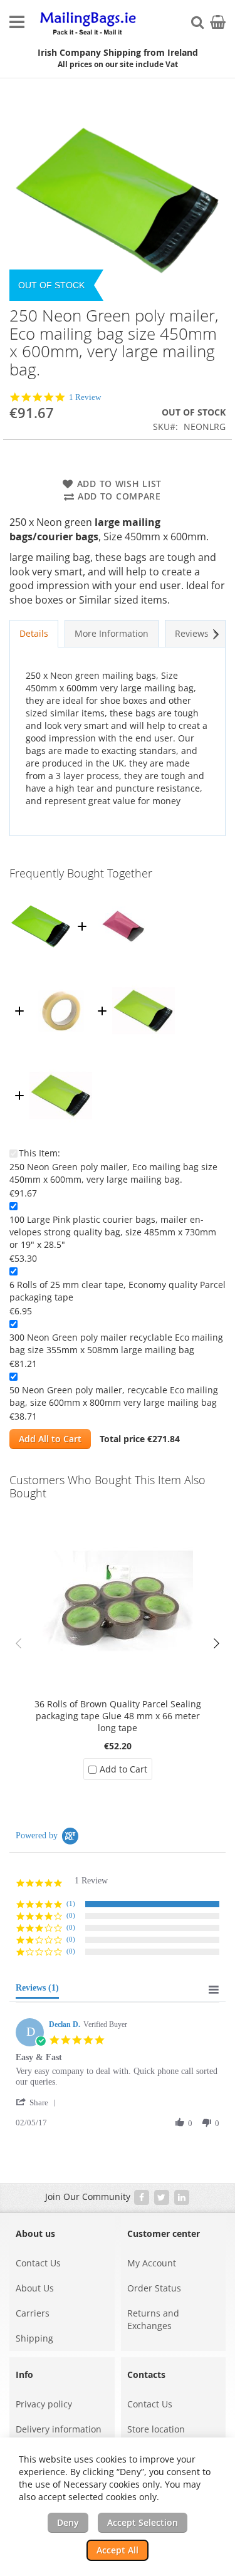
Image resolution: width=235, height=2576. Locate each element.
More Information (112, 633)
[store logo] (89, 24)
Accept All (118, 2550)
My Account (152, 2263)
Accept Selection (143, 2522)
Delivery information (59, 2429)
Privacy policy (44, 2404)
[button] (216, 1643)
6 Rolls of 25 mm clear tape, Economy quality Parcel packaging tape (118, 1291)
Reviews (192, 633)
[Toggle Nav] (17, 22)
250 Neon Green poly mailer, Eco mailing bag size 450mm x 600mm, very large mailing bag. (113, 1173)
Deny (68, 2522)
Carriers (33, 2313)
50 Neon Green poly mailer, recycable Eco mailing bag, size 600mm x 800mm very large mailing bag (114, 1396)
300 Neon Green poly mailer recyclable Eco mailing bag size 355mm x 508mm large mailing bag (116, 1343)
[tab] (34, 634)
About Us (35, 2288)
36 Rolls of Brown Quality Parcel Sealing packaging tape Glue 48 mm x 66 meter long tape (118, 1716)
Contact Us (38, 2263)
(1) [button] (71, 1903)
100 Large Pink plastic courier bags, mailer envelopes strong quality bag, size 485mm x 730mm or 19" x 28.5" (113, 1232)
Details (34, 633)
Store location (156, 2429)
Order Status (154, 2288)
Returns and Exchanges (153, 2319)
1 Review (85, 397)
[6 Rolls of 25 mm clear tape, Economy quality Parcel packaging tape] (61, 977)
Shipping (34, 2338)
